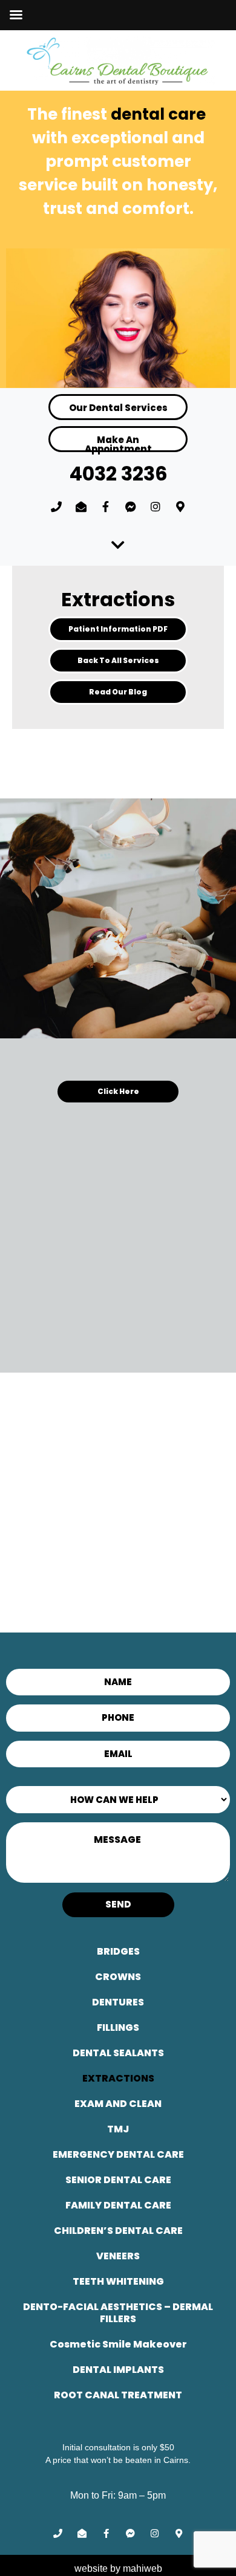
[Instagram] (156, 506)
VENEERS (118, 2256)
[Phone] (56, 506)
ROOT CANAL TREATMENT (118, 2395)
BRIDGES (118, 1951)
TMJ (118, 2129)
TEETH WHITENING (118, 2281)
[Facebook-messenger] (131, 506)
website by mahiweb (118, 2568)
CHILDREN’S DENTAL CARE (118, 2231)
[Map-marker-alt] (180, 506)
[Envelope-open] (81, 506)
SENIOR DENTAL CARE (118, 2180)
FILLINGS (118, 2027)
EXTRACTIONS (118, 2078)
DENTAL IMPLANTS (118, 2370)
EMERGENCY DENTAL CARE (118, 2154)
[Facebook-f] (106, 506)
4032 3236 (118, 474)
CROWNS (118, 1977)
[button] (118, 629)
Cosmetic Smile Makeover (118, 2344)
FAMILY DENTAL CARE (118, 2205)
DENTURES (118, 2002)
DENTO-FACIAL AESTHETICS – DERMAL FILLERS (118, 2313)
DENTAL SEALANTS (118, 2053)
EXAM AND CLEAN (118, 2104)
